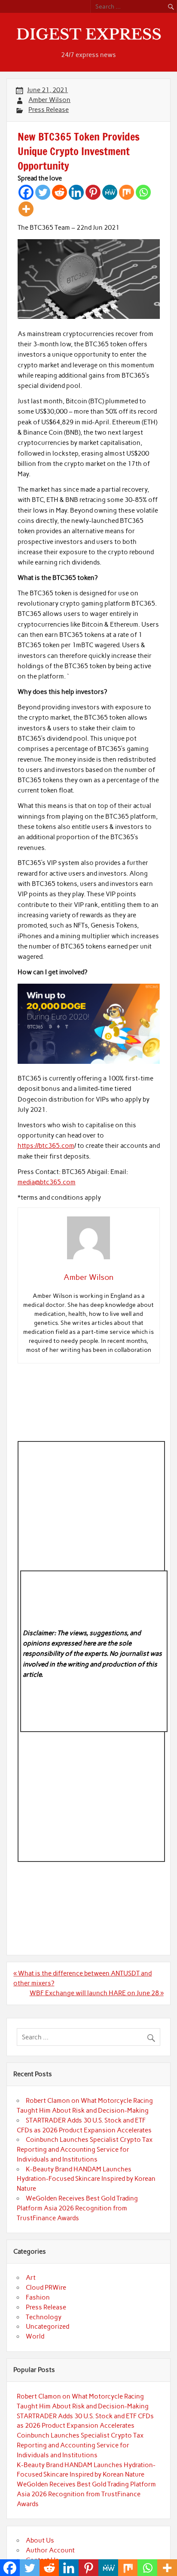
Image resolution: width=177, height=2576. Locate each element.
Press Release (49, 110)
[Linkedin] (76, 192)
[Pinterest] (93, 192)
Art (31, 2278)
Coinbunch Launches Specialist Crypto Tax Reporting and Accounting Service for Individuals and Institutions (85, 2150)
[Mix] (127, 192)
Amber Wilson (49, 100)
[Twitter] (43, 192)
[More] (26, 209)
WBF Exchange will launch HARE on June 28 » (97, 1993)
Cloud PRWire (46, 2288)
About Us (40, 2540)
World (35, 2336)
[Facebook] (26, 192)
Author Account (50, 2550)
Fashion (38, 2297)
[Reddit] (60, 192)
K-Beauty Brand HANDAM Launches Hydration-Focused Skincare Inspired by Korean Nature (86, 2179)
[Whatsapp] (143, 192)
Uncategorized (47, 2327)
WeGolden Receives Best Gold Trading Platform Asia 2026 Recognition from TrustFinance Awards (77, 2208)
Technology (44, 2317)
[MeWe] (110, 192)
